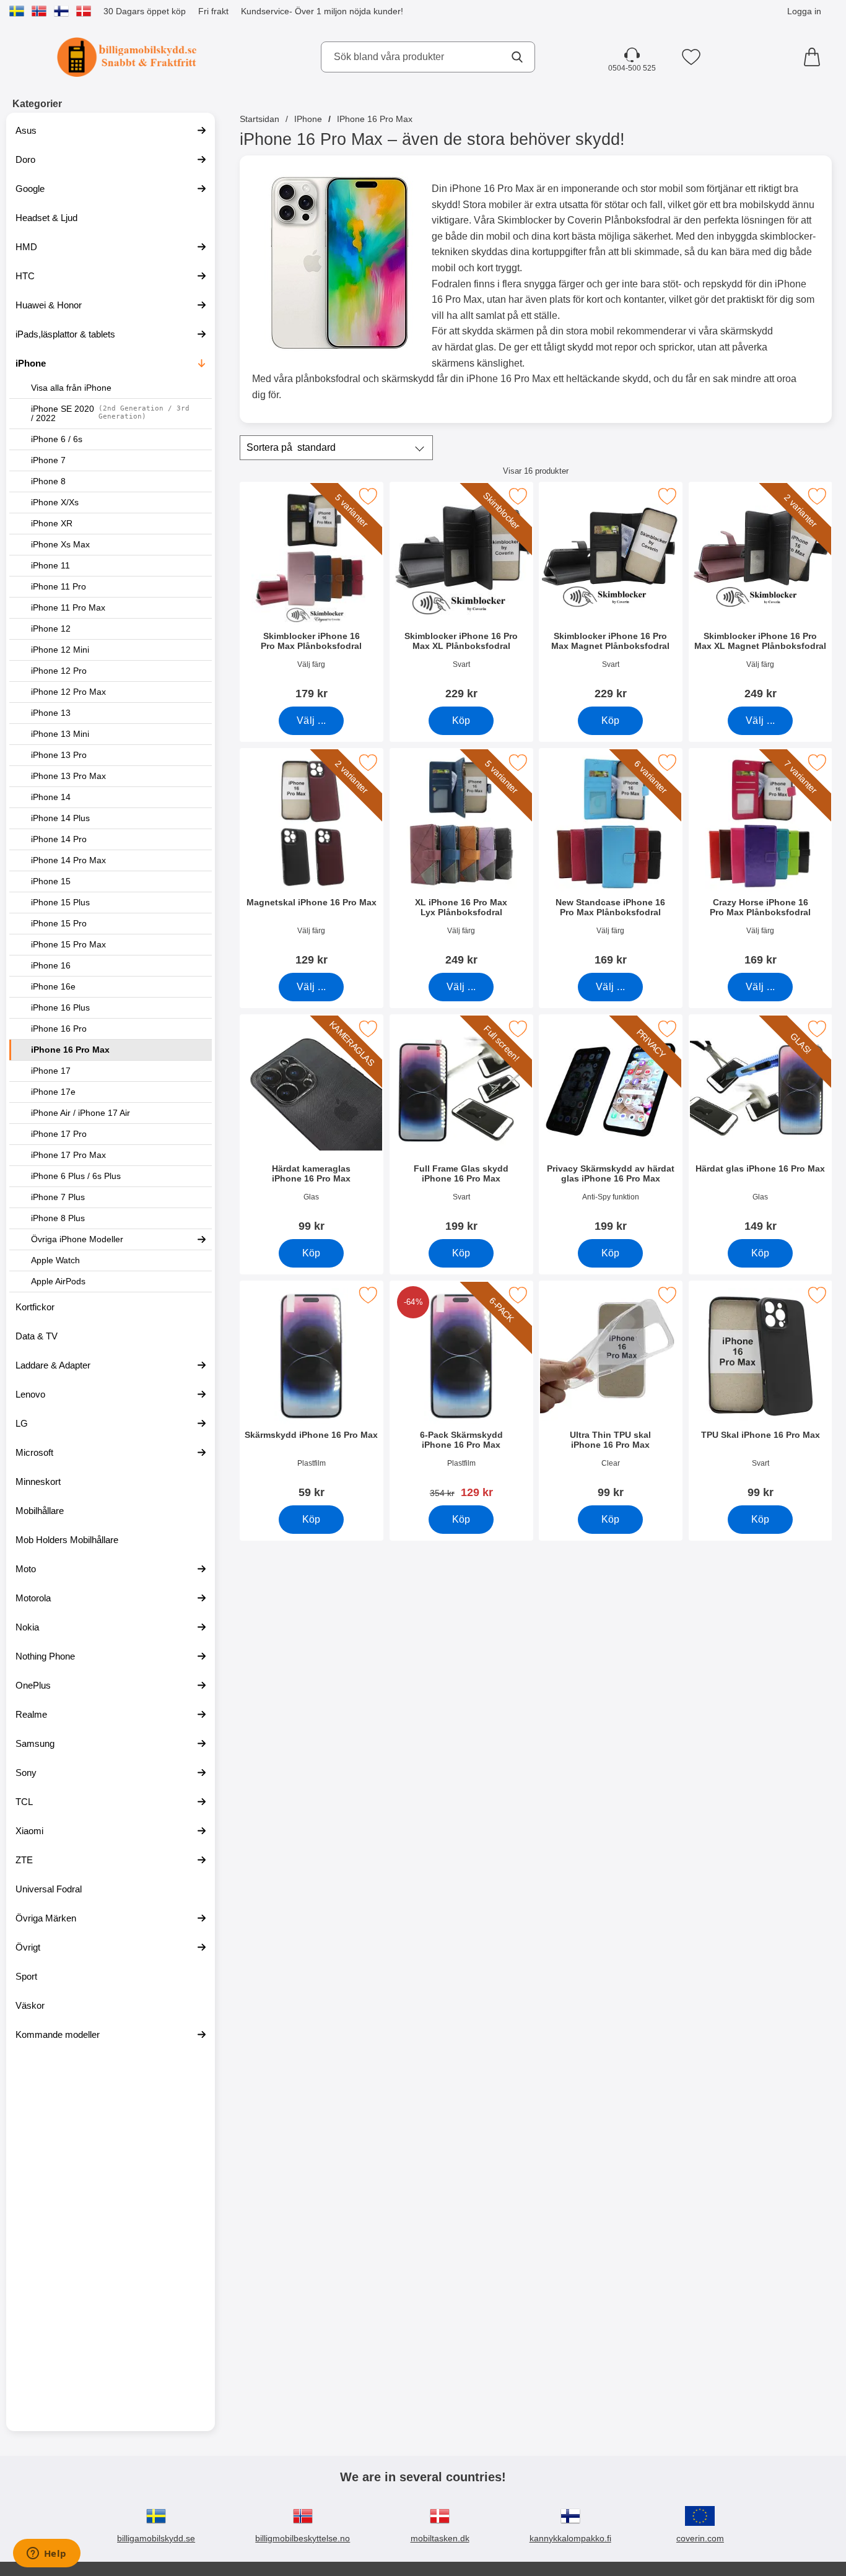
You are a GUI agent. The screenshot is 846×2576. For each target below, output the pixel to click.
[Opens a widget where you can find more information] (46, 2554)
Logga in (804, 11)
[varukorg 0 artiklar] (815, 57)
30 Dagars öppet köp (145, 11)
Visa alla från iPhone (71, 388)
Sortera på (291, 447)
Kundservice (265, 11)
